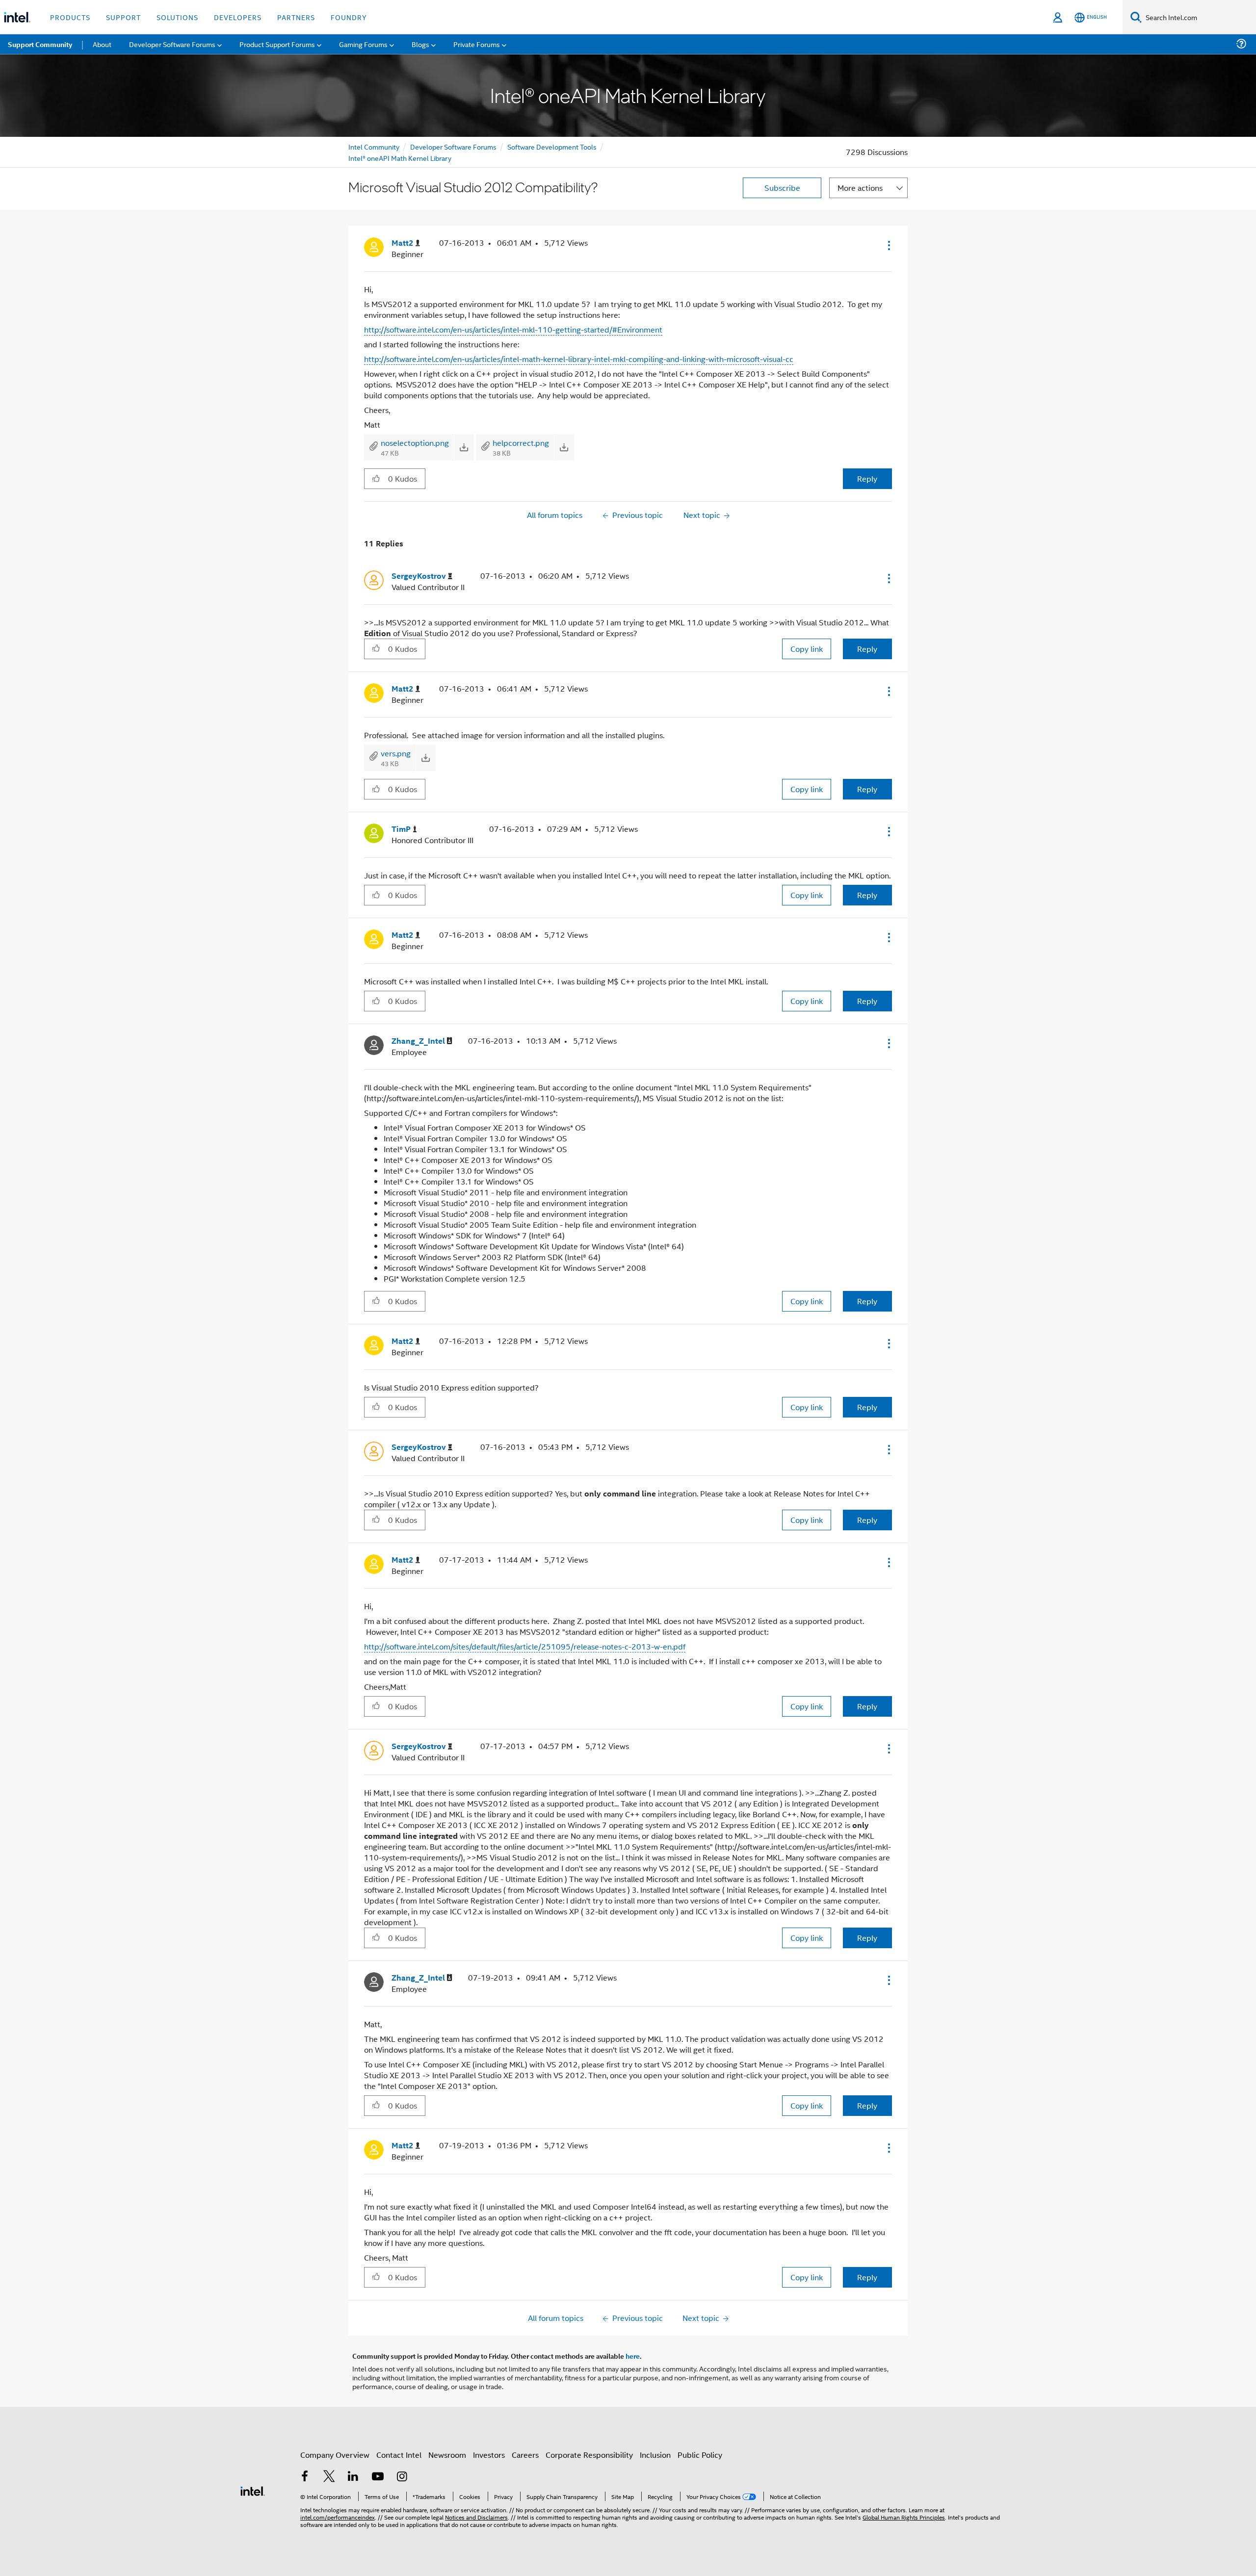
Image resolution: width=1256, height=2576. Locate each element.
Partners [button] (296, 17)
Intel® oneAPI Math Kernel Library (400, 158)
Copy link (807, 649)
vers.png (396, 753)
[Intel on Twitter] (329, 2477)
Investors (489, 2455)
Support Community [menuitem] (40, 44)
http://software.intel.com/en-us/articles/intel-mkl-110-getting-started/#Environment (513, 329)
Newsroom (447, 2455)
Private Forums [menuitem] (477, 44)
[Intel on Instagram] (402, 2477)
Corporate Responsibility (589, 2455)
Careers (525, 2455)
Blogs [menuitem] (420, 44)
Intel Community (374, 146)
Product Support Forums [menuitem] (277, 44)
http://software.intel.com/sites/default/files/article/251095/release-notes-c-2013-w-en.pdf (525, 1646)
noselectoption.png (415, 443)
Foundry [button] (349, 17)
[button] (888, 245)
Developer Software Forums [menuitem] (172, 44)
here (633, 2356)
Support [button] (123, 17)
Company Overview (335, 2455)
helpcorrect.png (521, 443)
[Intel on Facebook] (305, 2477)
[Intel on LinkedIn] (353, 2477)
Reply (867, 478)
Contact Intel (399, 2455)
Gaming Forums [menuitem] (363, 44)
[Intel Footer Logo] (253, 2490)
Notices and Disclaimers (476, 2517)
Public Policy (700, 2455)
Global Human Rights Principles (904, 2517)
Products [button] (70, 17)
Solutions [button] (177, 17)
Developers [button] (238, 17)
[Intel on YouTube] (378, 2477)
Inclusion (655, 2455)
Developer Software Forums (453, 146)
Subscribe (782, 188)
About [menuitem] (102, 44)
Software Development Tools (552, 146)
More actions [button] (860, 188)
